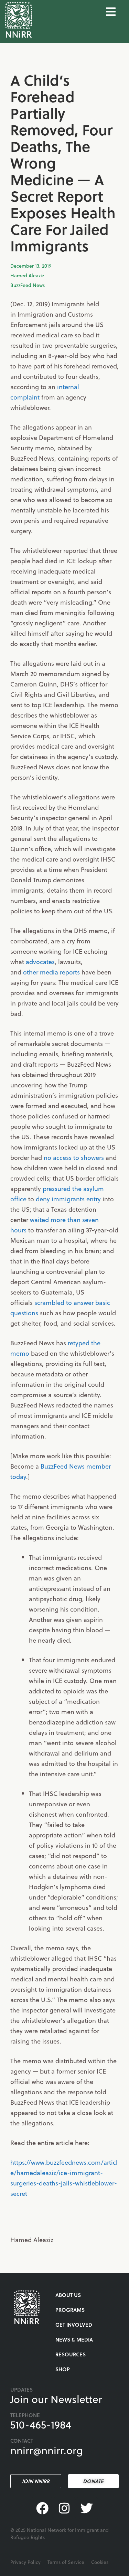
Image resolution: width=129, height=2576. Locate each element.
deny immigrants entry (68, 1199)
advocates (40, 962)
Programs (70, 2310)
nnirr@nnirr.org (47, 2450)
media (49, 972)
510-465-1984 (41, 2424)
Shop (63, 2369)
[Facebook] (42, 2508)
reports (70, 972)
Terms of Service (66, 2562)
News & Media (74, 2339)
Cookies (100, 2562)
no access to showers (74, 1157)
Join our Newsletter (56, 2399)
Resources (71, 2354)
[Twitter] (87, 2508)
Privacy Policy (25, 2562)
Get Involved (74, 2325)
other (31, 972)
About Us (68, 2295)
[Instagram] (64, 2508)
